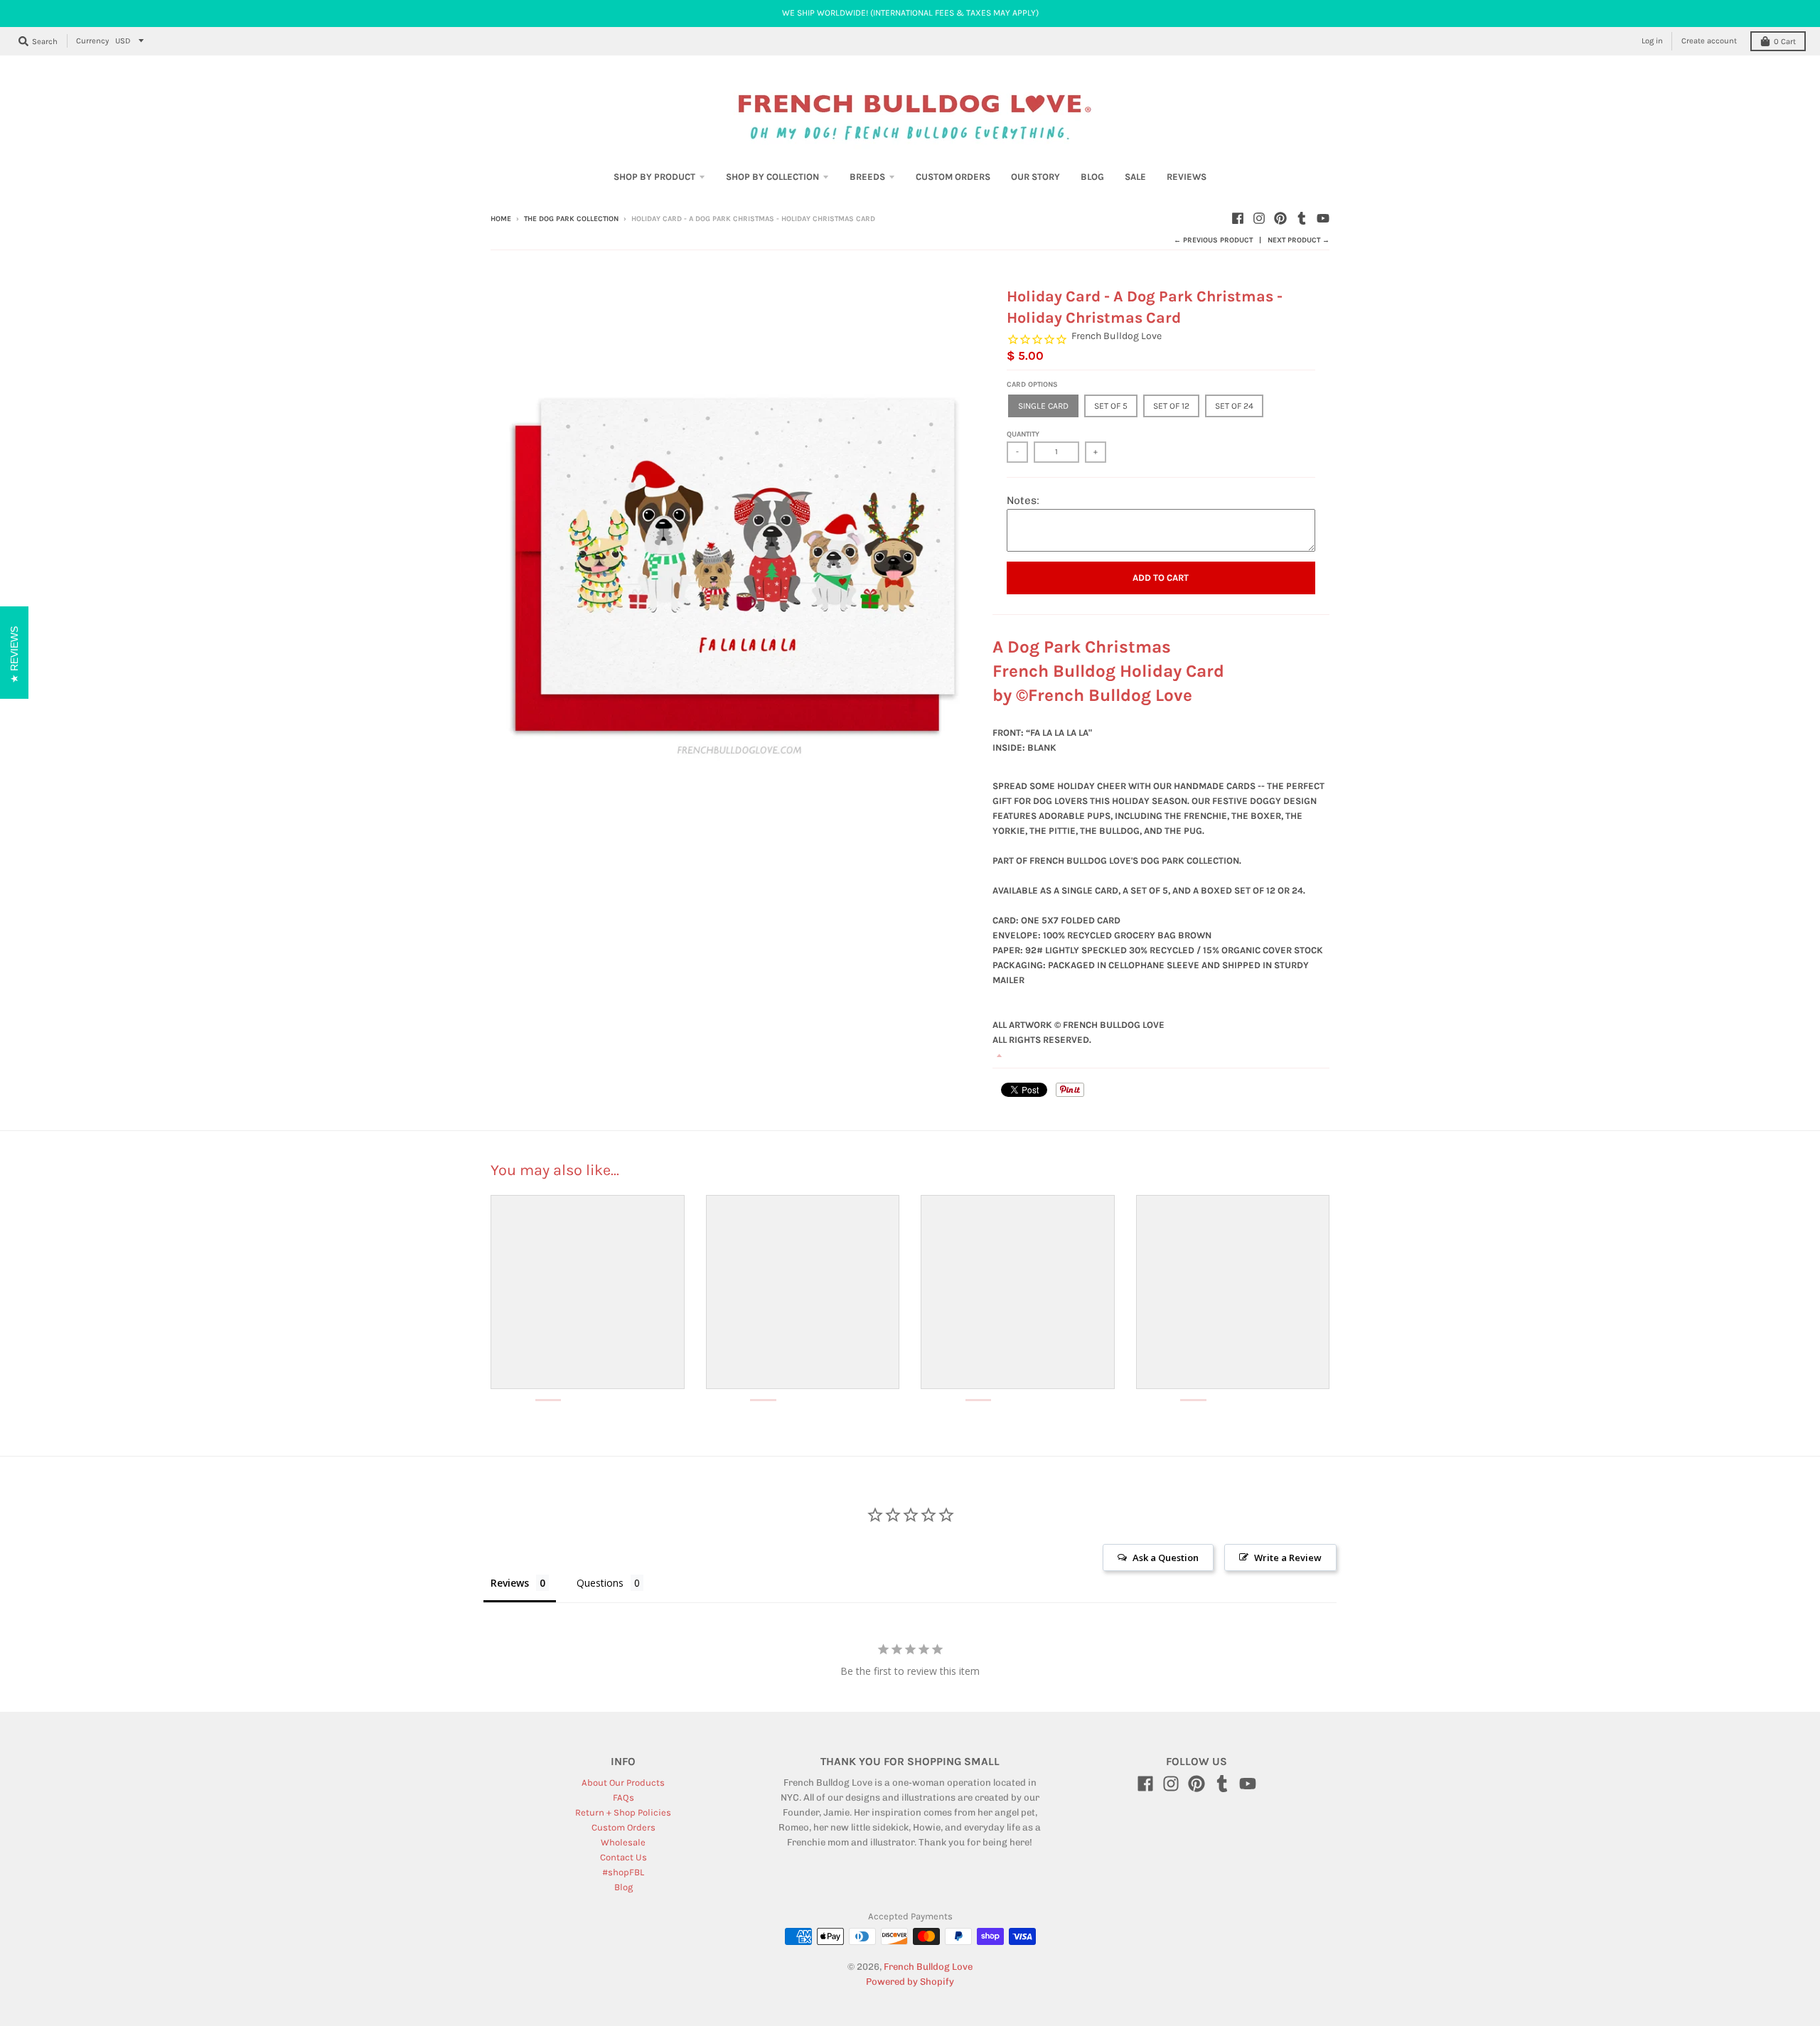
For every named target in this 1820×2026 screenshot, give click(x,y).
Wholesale (623, 1842)
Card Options (1032, 385)
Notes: (1023, 500)
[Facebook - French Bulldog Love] (1238, 218)
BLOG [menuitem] (1092, 177)
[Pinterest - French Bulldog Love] (1280, 218)
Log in (1652, 41)
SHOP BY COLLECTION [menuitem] (772, 177)
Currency (92, 41)
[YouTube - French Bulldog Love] (1323, 218)
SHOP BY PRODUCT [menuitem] (654, 177)
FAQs (623, 1797)
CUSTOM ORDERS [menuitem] (953, 177)
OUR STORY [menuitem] (1035, 177)
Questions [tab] (600, 1583)
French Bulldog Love (1117, 336)
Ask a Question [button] (1166, 1558)
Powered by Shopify (910, 1982)
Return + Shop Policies (623, 1812)
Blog (623, 1887)
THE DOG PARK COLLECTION (571, 219)
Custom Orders (623, 1827)
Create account (1709, 41)
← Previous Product (1213, 240)
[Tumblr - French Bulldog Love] (1302, 218)
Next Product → (1299, 240)
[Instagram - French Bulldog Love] (1259, 218)
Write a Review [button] (1288, 1558)
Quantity (1023, 434)
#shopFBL (623, 1872)
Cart (1785, 42)
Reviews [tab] (510, 1583)
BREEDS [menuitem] (867, 177)
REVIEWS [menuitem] (1187, 177)
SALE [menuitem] (1135, 177)
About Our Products (623, 1783)
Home (501, 219)
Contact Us (623, 1857)
